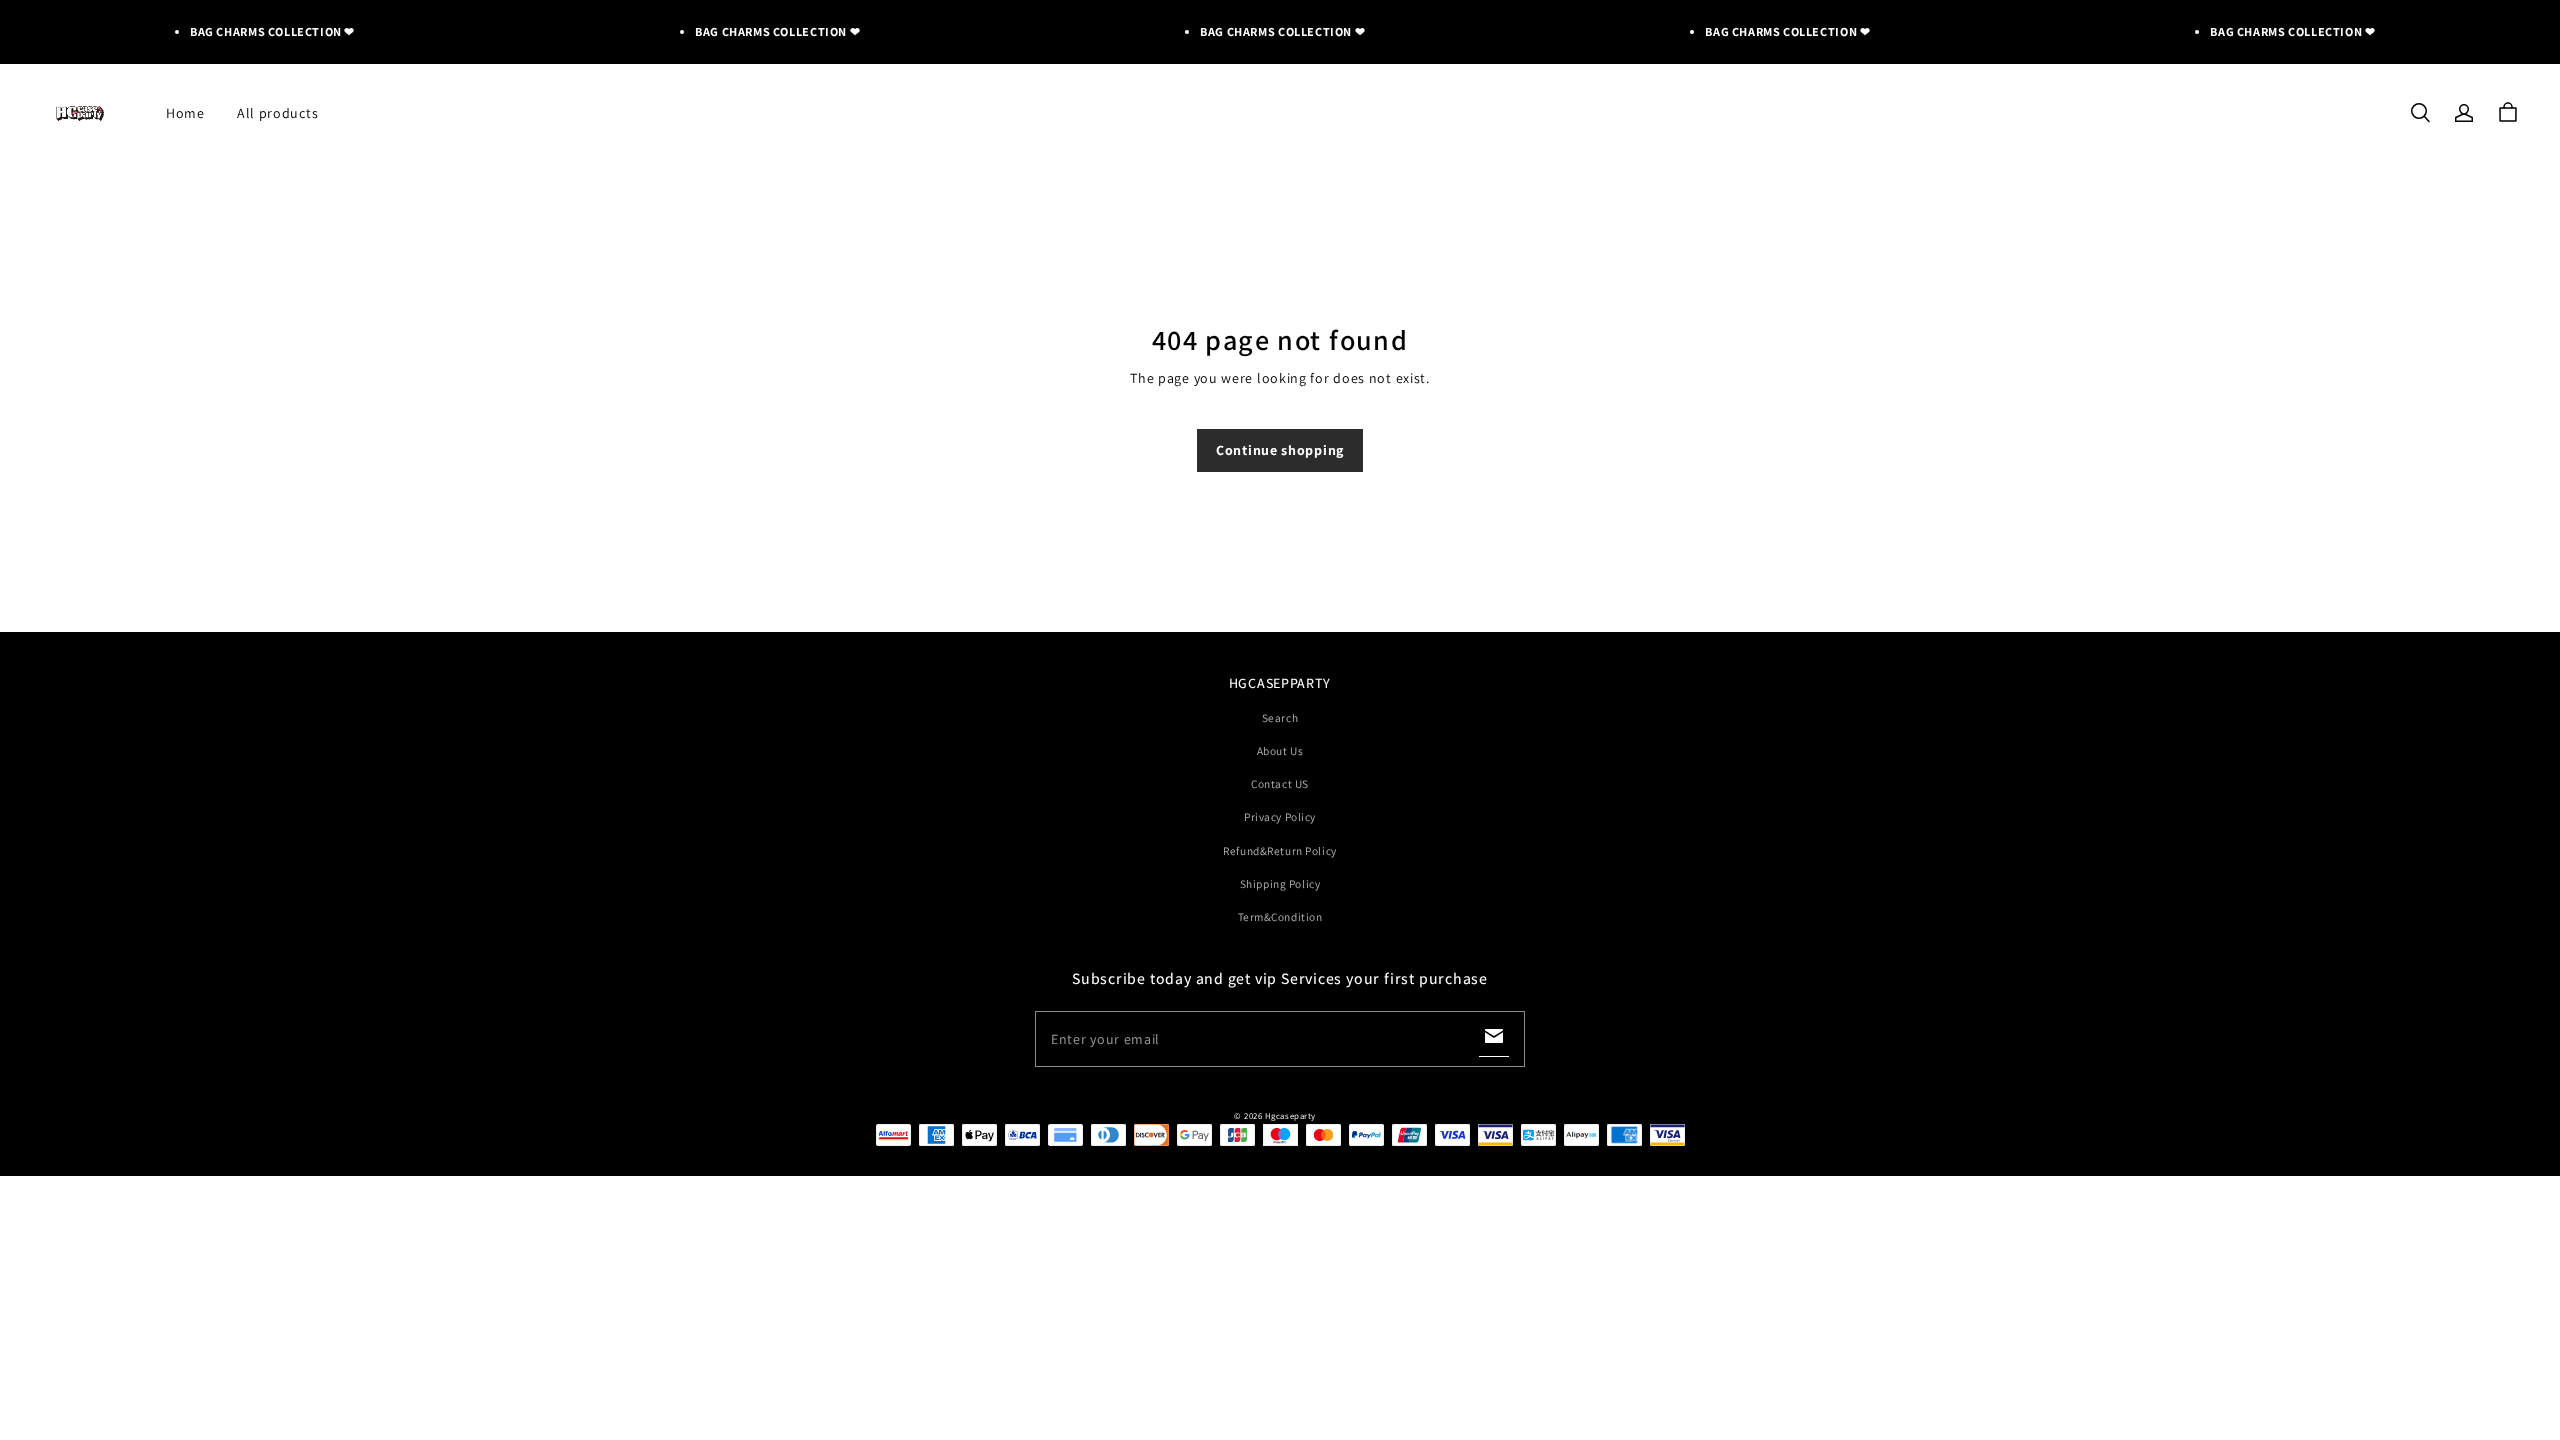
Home (185, 113)
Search (1280, 717)
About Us (1280, 750)
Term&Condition (1280, 916)
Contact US (1280, 783)
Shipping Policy (1280, 883)
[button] (2420, 113)
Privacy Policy (1280, 816)
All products (277, 113)
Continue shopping (1280, 450)
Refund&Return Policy (1279, 850)
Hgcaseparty (1290, 1116)
